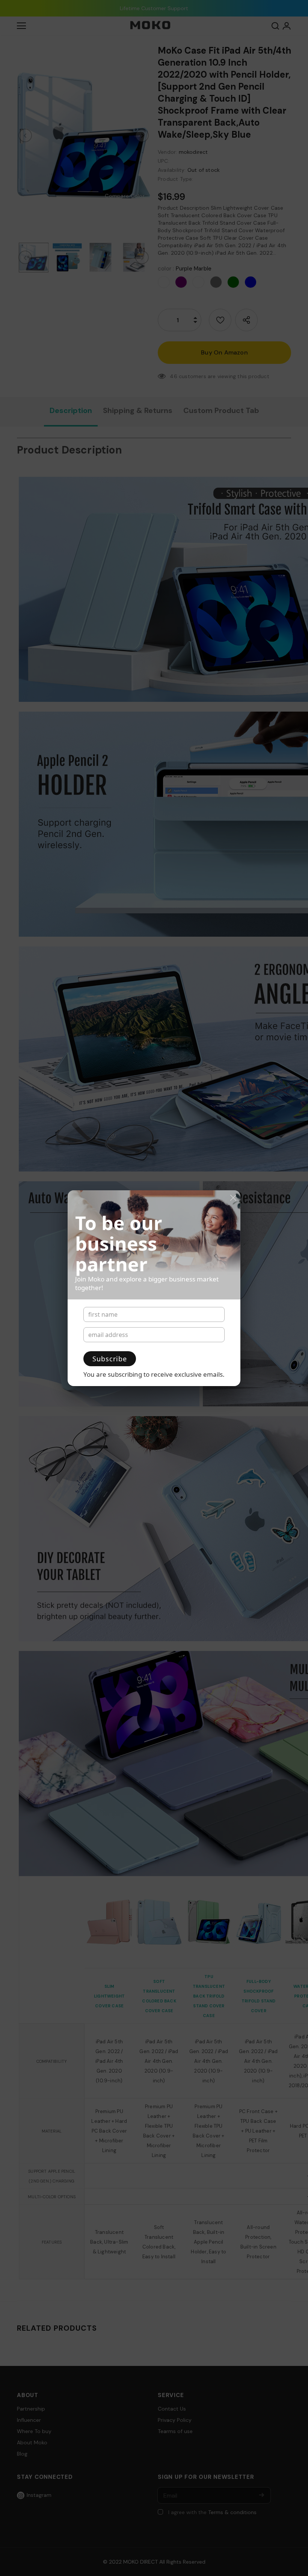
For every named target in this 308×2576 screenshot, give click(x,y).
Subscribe (110, 1359)
